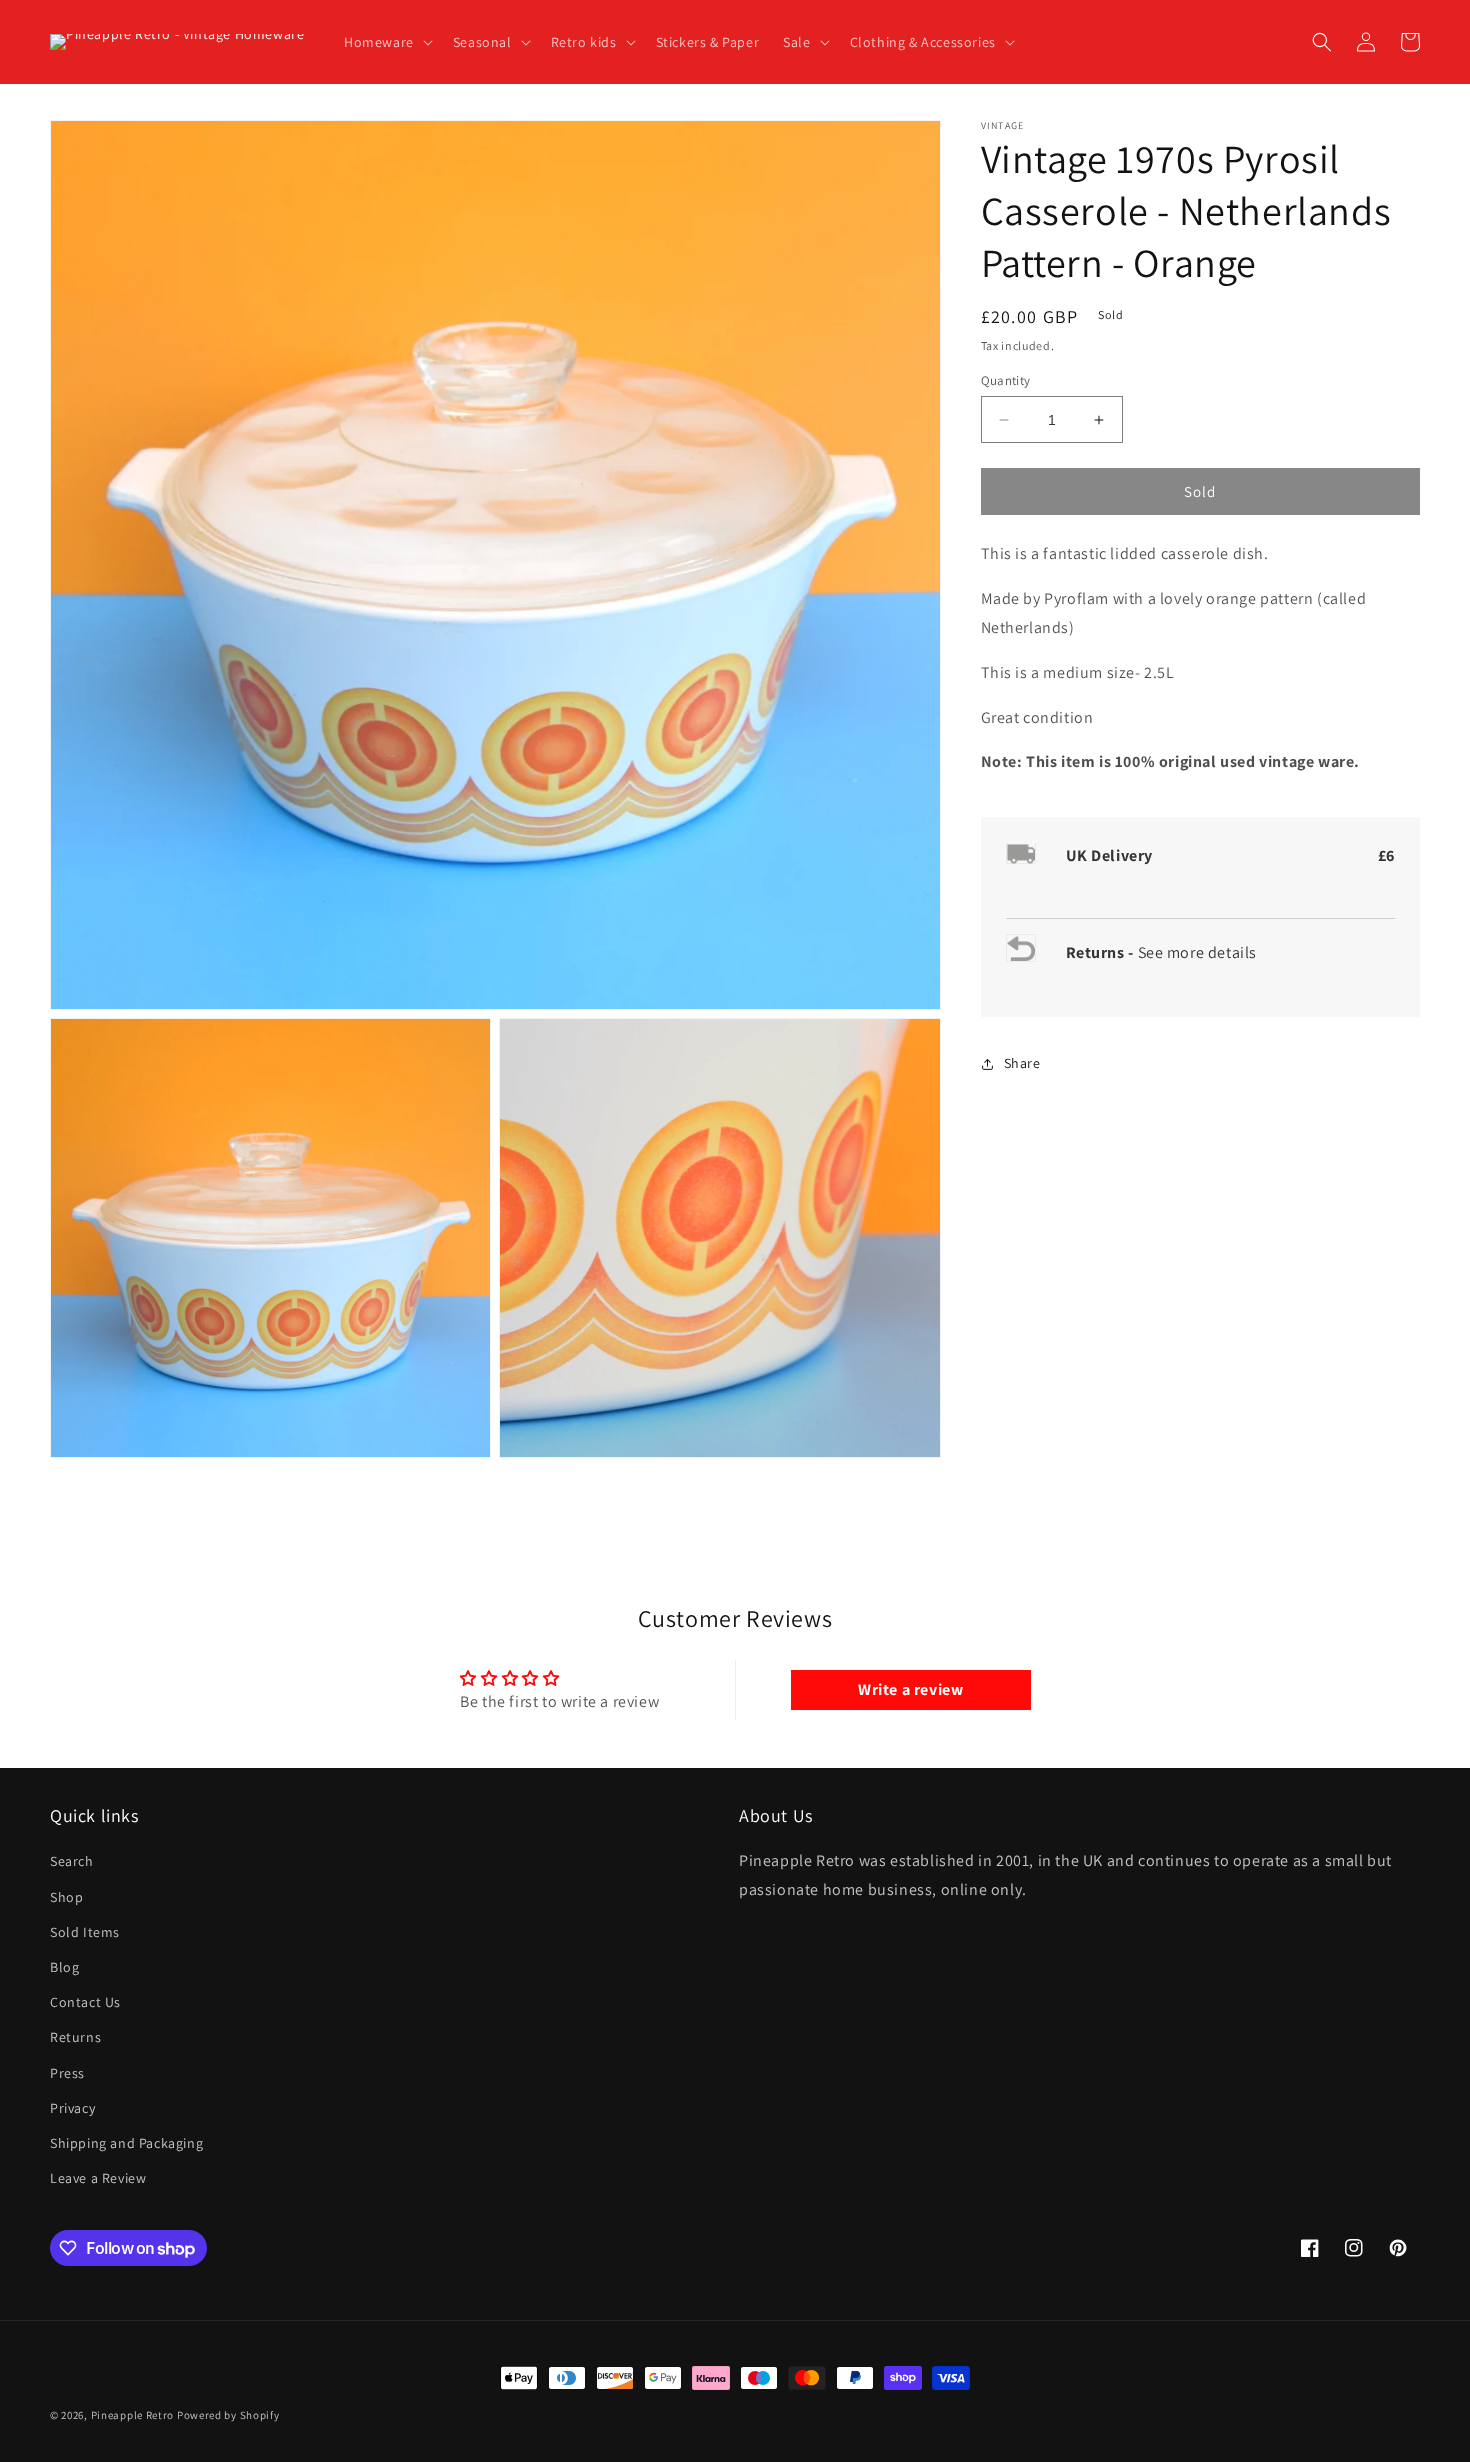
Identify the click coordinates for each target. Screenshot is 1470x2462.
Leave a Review (98, 2178)
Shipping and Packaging (126, 2143)
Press (67, 2073)
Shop (66, 1897)
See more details (1198, 953)
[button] (386, 42)
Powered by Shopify (228, 2415)
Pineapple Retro (133, 2415)
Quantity (1006, 380)
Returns (75, 2037)
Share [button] (1022, 1064)
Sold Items (85, 1932)
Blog (64, 1967)
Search (72, 1861)
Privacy (72, 2108)
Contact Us (85, 2002)
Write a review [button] (910, 1689)
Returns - (1102, 953)
